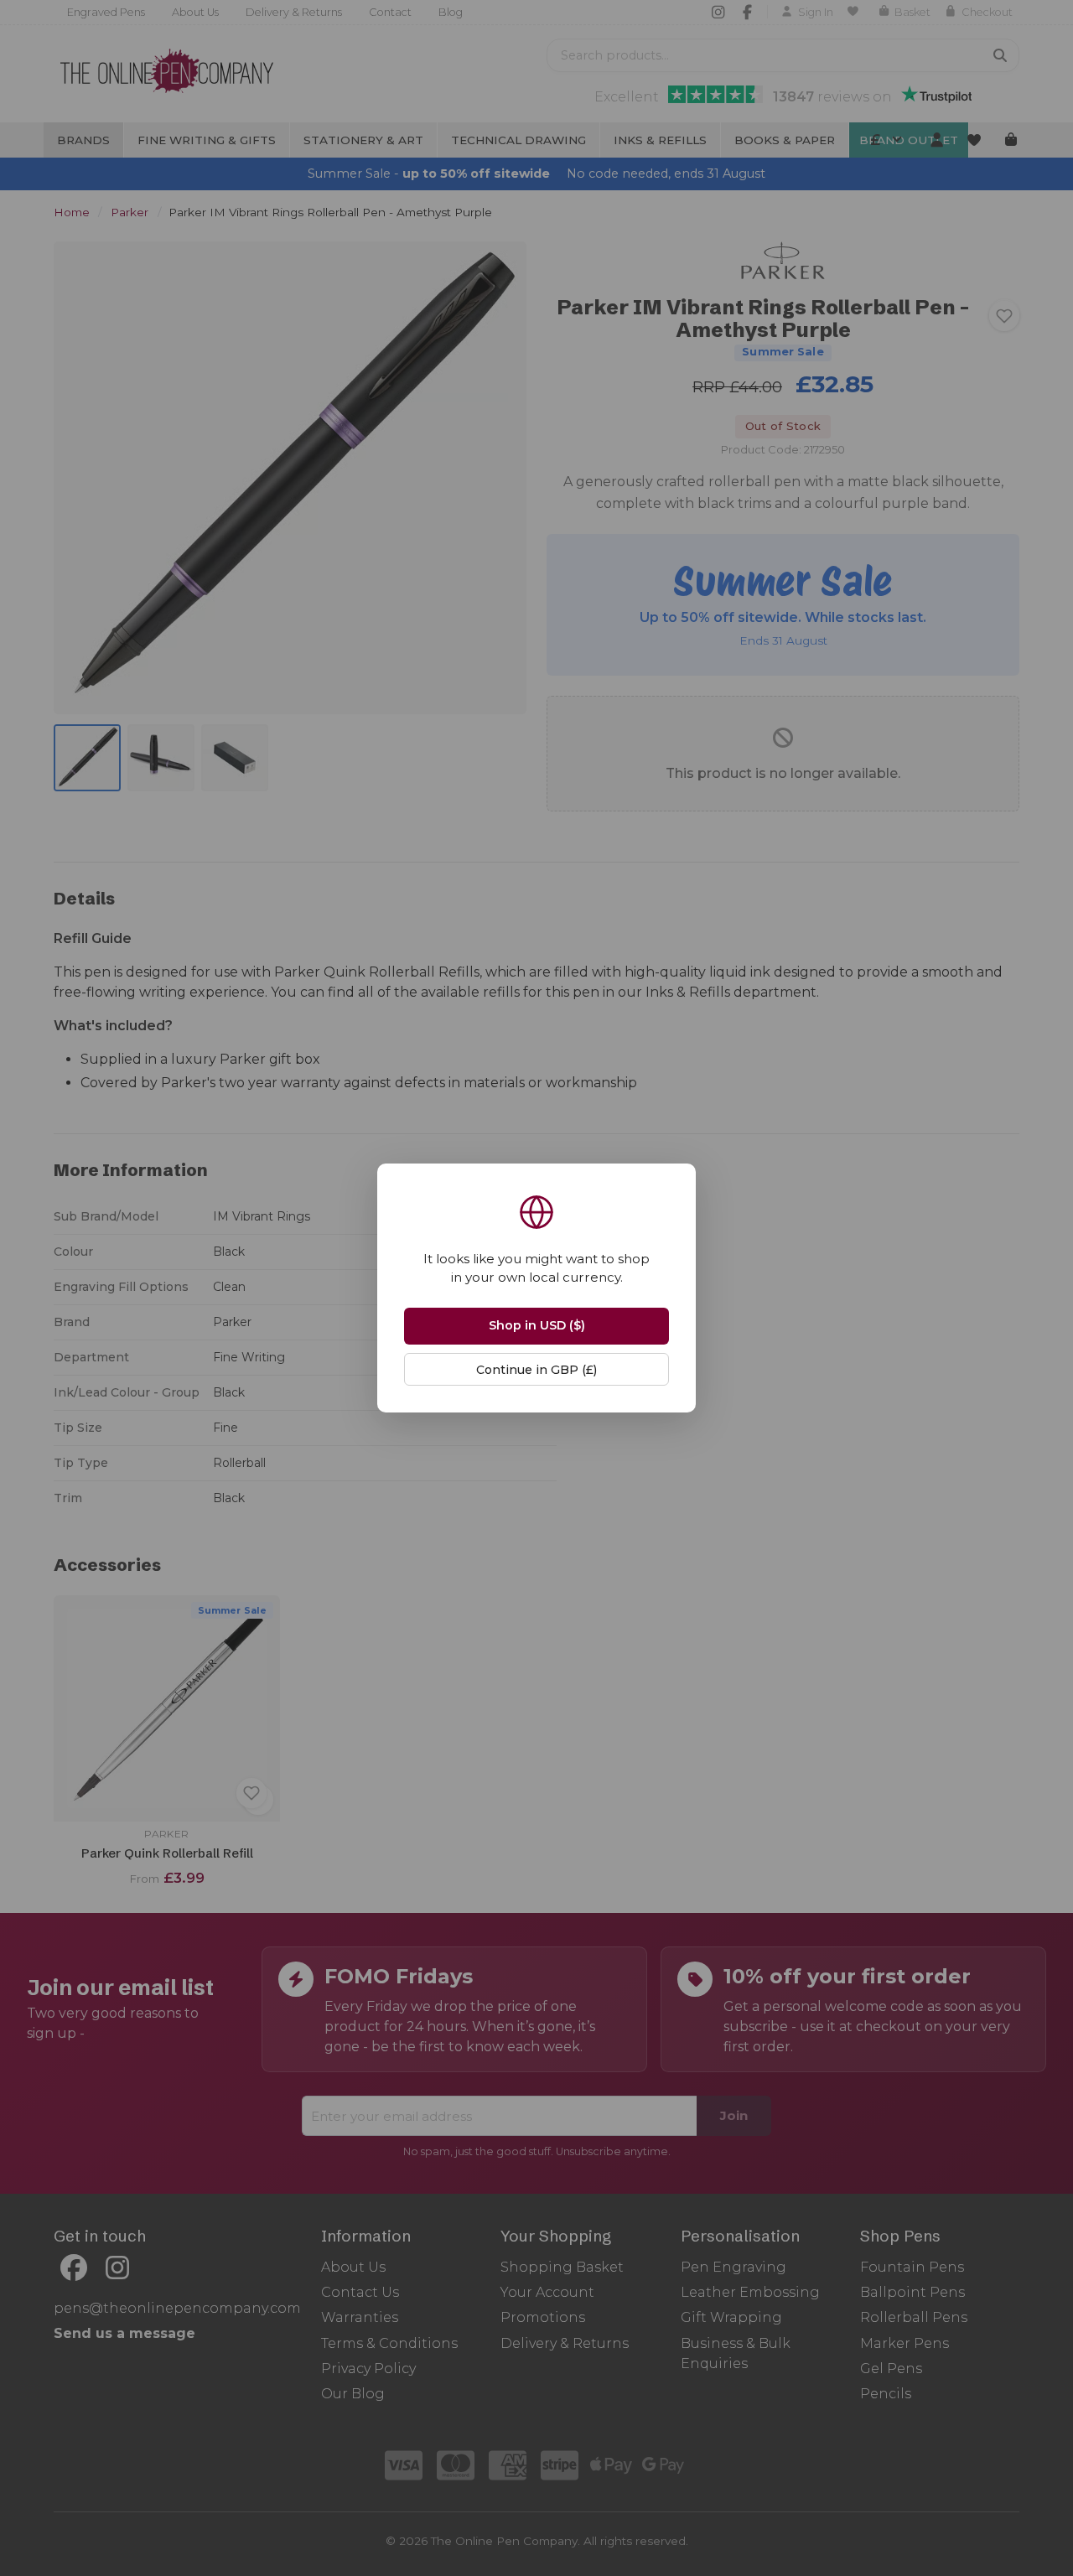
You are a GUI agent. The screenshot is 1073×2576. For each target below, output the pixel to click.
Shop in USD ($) (537, 1325)
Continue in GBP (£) (536, 1370)
